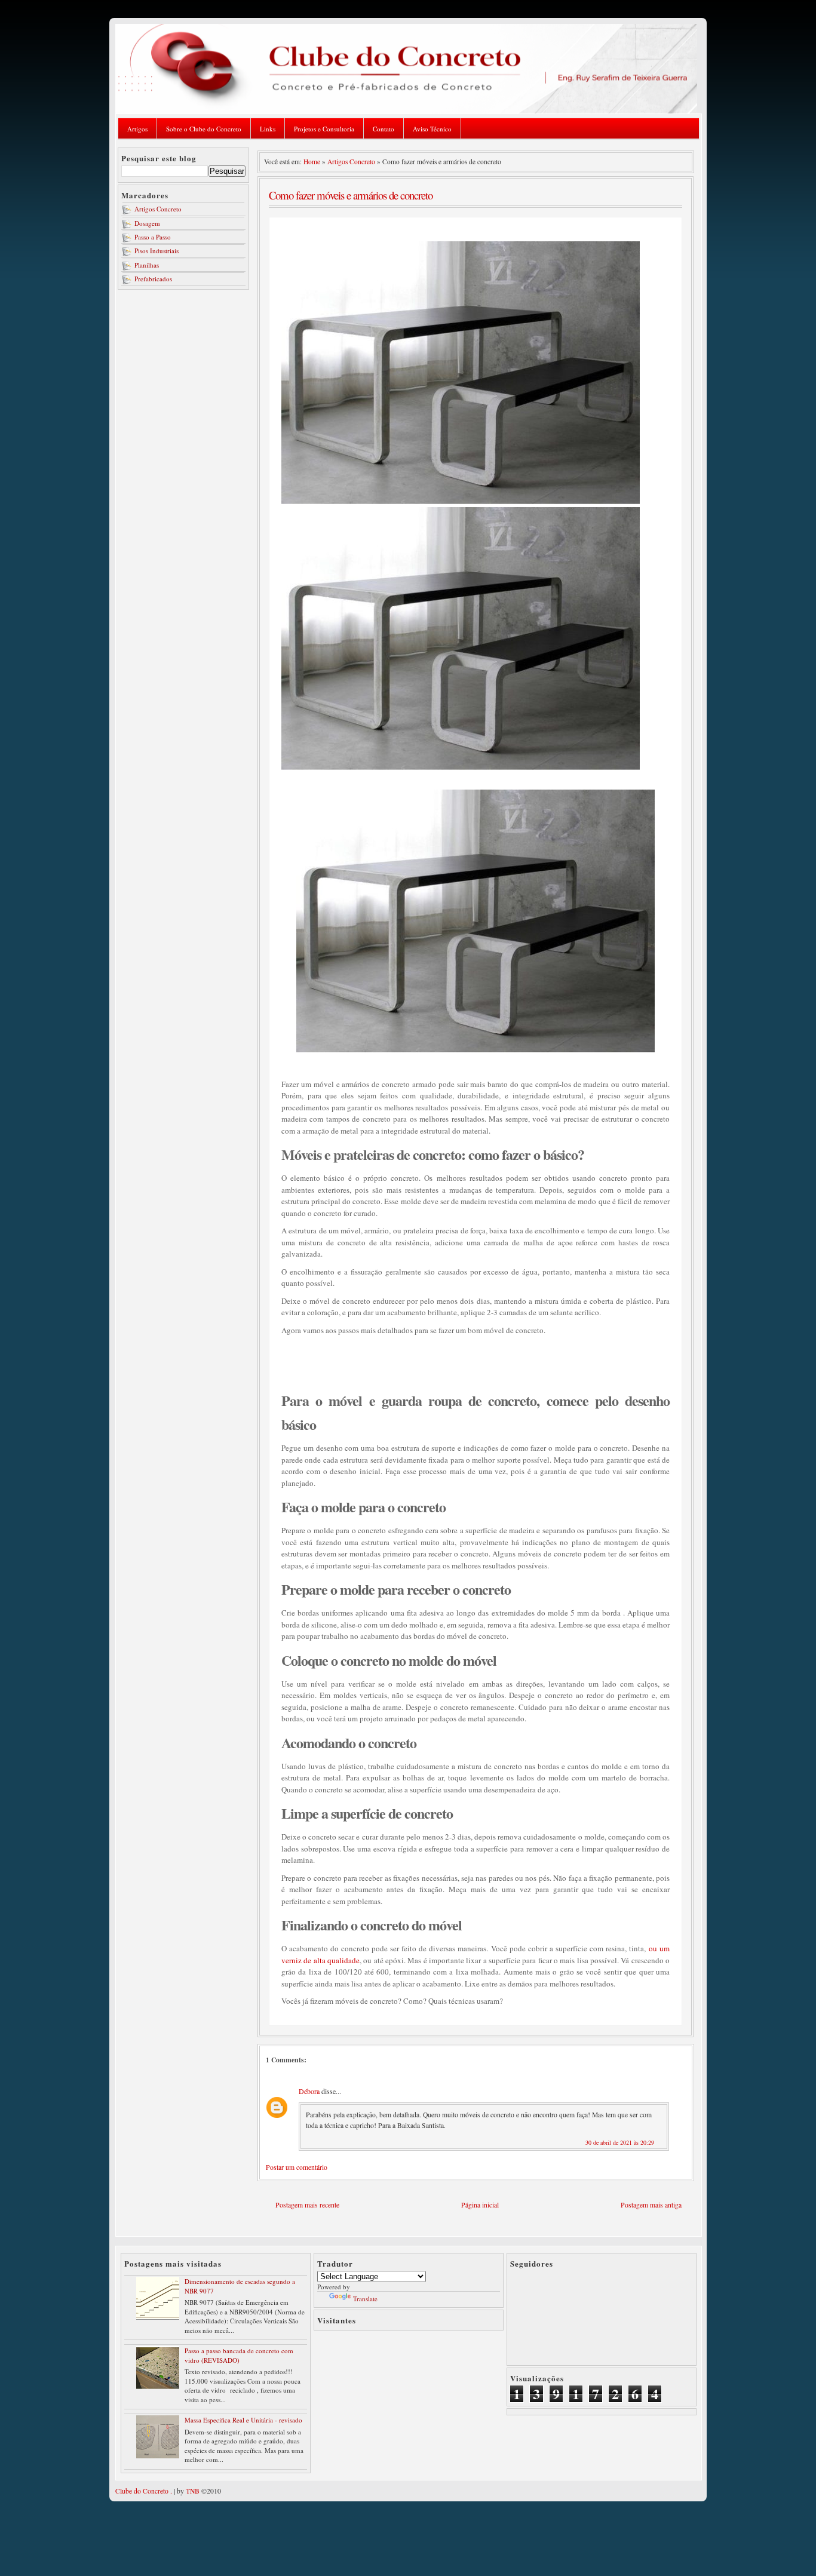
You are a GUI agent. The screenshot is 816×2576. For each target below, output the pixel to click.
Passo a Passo (153, 237)
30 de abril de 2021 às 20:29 (620, 2142)
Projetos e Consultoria (324, 129)
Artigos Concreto (158, 209)
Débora (309, 2091)
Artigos (137, 129)
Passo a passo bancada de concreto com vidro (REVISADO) (239, 2355)
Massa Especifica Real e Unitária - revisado (243, 2420)
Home (312, 162)
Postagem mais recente (307, 2205)
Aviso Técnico (432, 129)
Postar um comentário (297, 2167)
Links (268, 129)
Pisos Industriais (157, 251)
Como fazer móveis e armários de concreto (351, 195)
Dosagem (147, 223)
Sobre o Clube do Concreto (204, 129)
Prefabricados (153, 279)
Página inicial (480, 2205)
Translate (365, 2299)
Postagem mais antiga (651, 2205)
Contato (384, 129)
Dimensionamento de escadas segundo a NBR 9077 (240, 2286)
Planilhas (147, 265)
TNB (193, 2491)
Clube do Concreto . (144, 2491)
